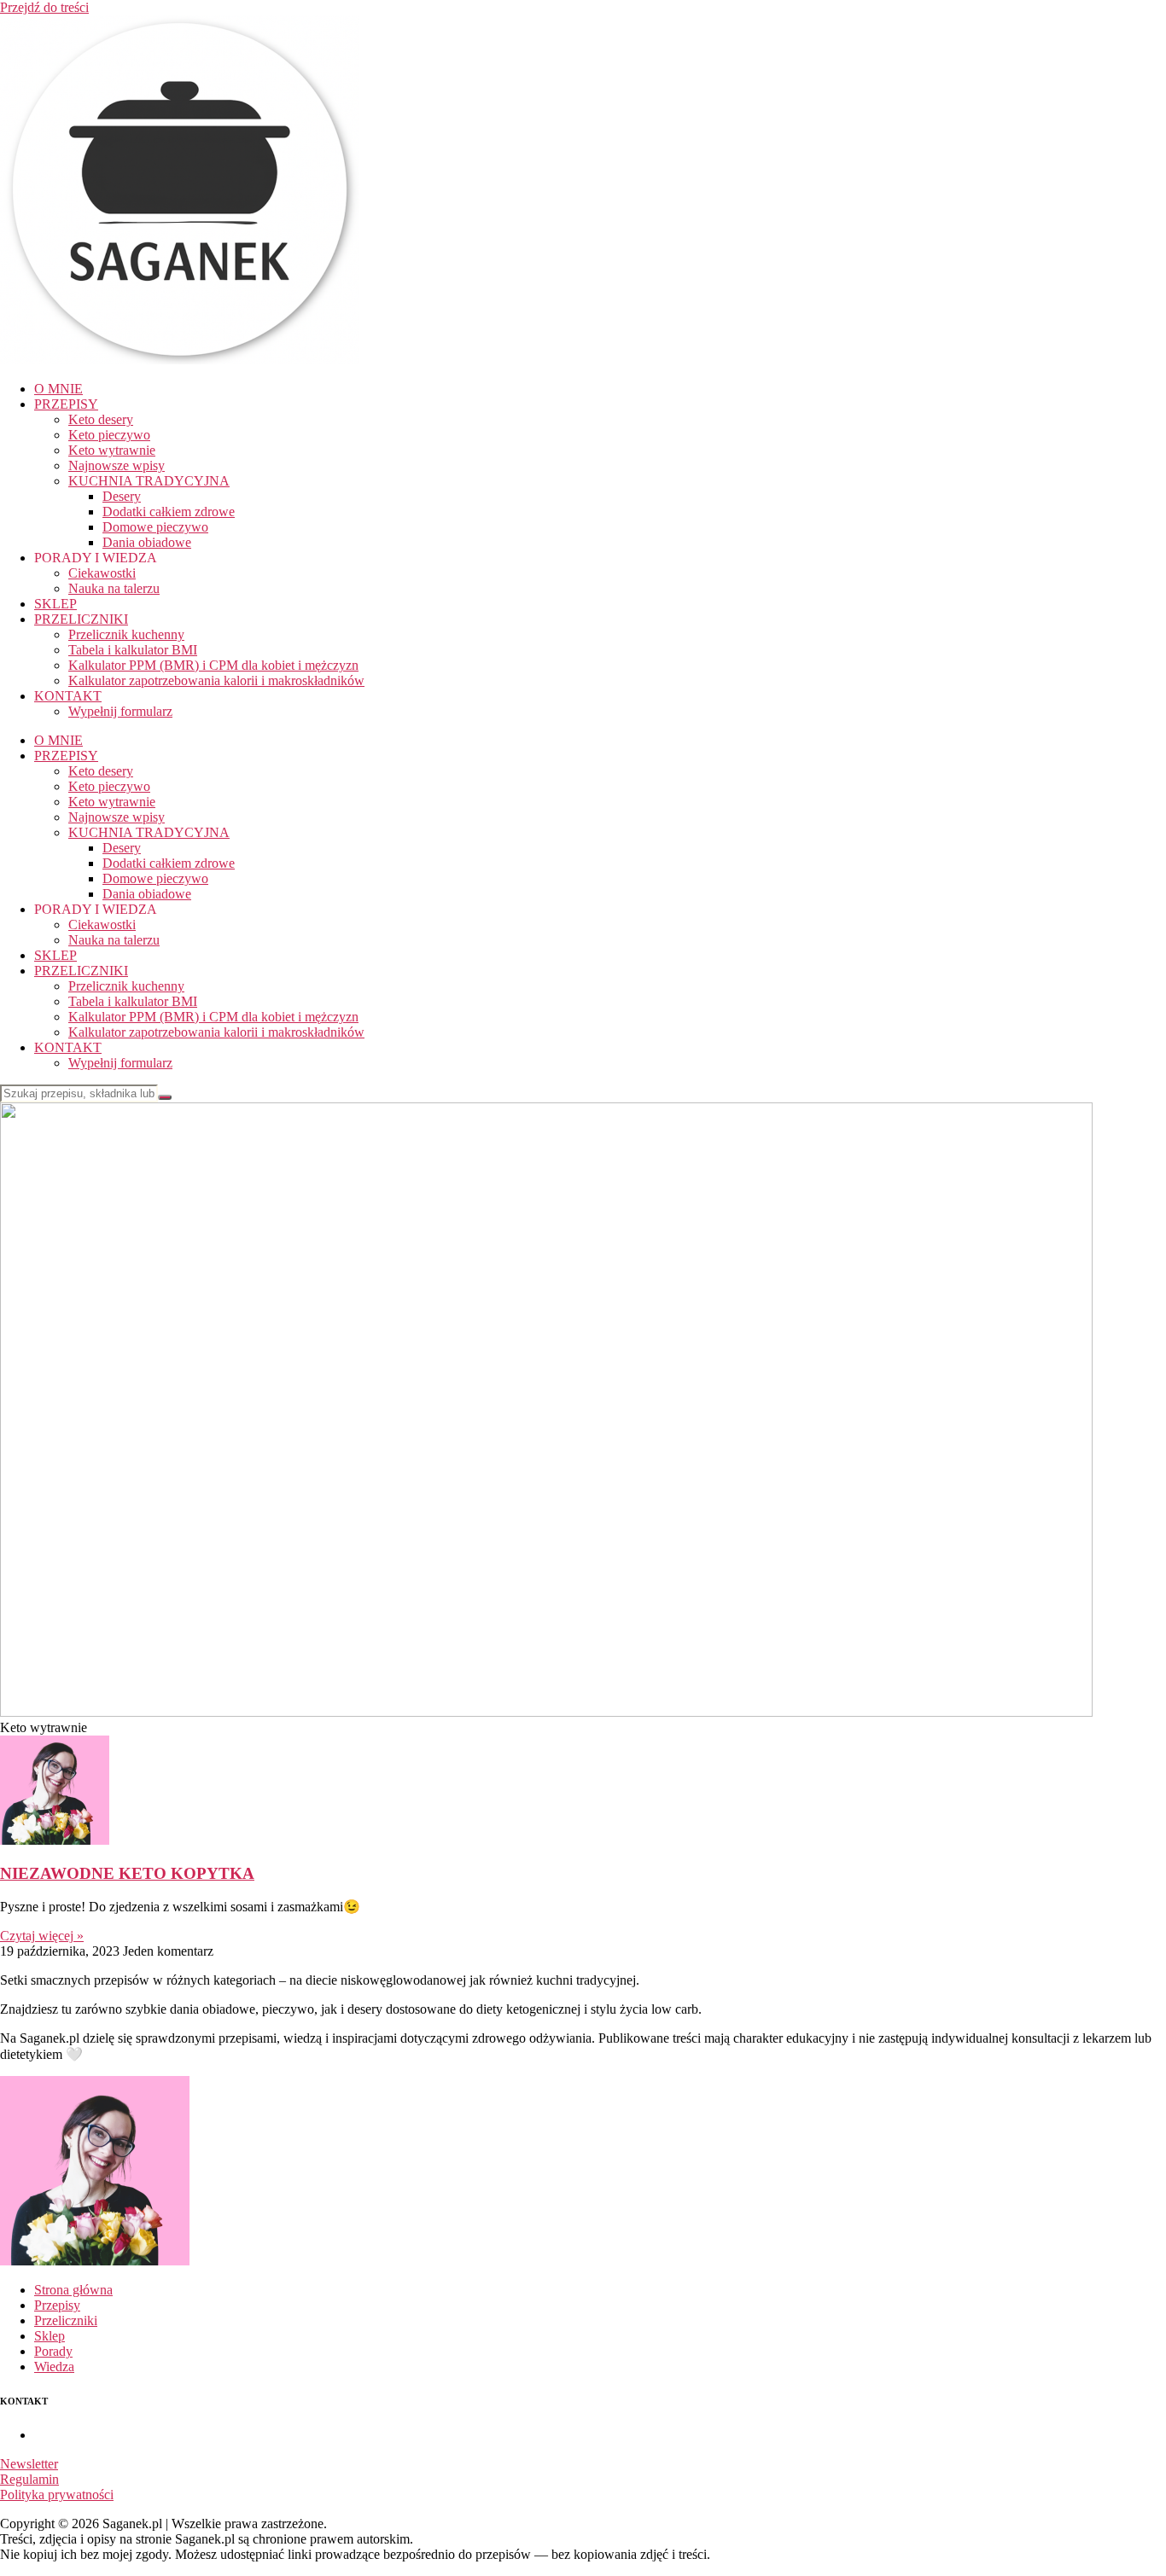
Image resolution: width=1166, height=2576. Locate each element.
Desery (122, 496)
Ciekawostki (102, 573)
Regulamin (29, 2479)
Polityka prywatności (57, 2495)
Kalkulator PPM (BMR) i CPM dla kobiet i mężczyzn (213, 665)
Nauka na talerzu (114, 588)
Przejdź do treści (44, 7)
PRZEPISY (66, 404)
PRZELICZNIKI (81, 619)
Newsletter (29, 2464)
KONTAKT (68, 696)
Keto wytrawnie (112, 450)
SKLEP (55, 604)
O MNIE (58, 389)
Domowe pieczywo (155, 527)
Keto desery (101, 419)
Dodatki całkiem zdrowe (169, 512)
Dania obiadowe (147, 542)
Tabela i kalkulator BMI (133, 650)
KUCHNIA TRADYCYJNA (149, 481)
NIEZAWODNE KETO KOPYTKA (127, 1873)
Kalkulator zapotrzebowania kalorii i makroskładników (216, 680)
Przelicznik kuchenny (126, 634)
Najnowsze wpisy (117, 465)
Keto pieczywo (109, 435)
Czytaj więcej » (42, 1936)
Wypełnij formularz (120, 711)
